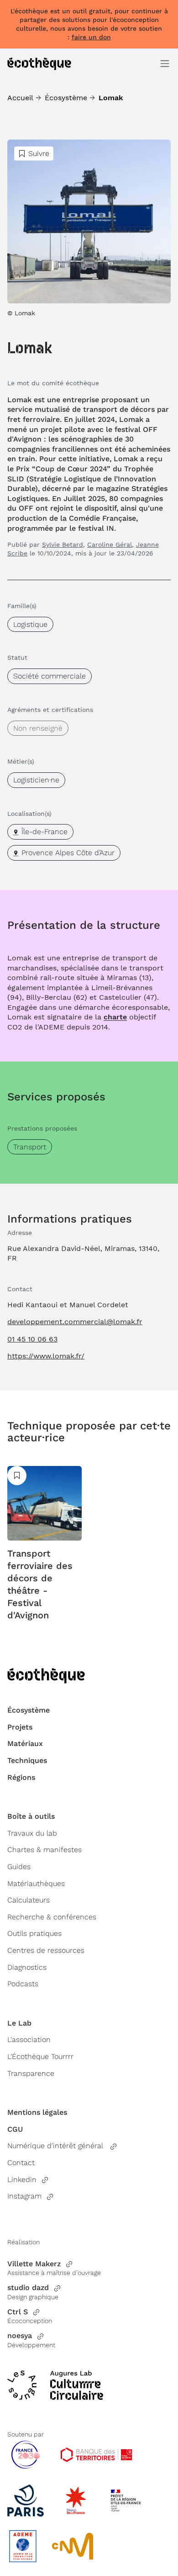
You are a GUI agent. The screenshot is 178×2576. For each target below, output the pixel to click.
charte (115, 1017)
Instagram (24, 2196)
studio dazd (28, 2288)
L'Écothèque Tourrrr (40, 2056)
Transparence (31, 2073)
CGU (15, 2129)
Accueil (20, 98)
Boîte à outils (31, 1816)
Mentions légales (37, 2112)
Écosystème (66, 98)
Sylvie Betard (63, 544)
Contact (21, 2163)
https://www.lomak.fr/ (46, 1356)
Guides (19, 1867)
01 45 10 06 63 (32, 1339)
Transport (30, 1147)
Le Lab (19, 2023)
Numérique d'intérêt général (56, 2146)
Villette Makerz (34, 2264)
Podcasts (23, 1984)
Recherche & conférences (52, 1917)
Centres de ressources (46, 1950)
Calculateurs (29, 1900)
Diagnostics (27, 1967)
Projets (20, 1727)
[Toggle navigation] (165, 64)
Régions (21, 1777)
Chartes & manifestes (44, 1850)
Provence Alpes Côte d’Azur (68, 853)
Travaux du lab (32, 1833)
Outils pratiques (34, 1933)
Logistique (30, 624)
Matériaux (25, 1743)
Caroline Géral (110, 544)
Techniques (27, 1760)
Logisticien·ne (36, 780)
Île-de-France (44, 832)
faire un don (91, 37)
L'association (29, 2040)
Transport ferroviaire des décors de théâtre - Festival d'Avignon (40, 1584)
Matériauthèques (36, 1883)
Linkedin (22, 2180)
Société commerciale (50, 676)
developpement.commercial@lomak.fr (75, 1322)
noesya (20, 2336)
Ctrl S (18, 2312)
